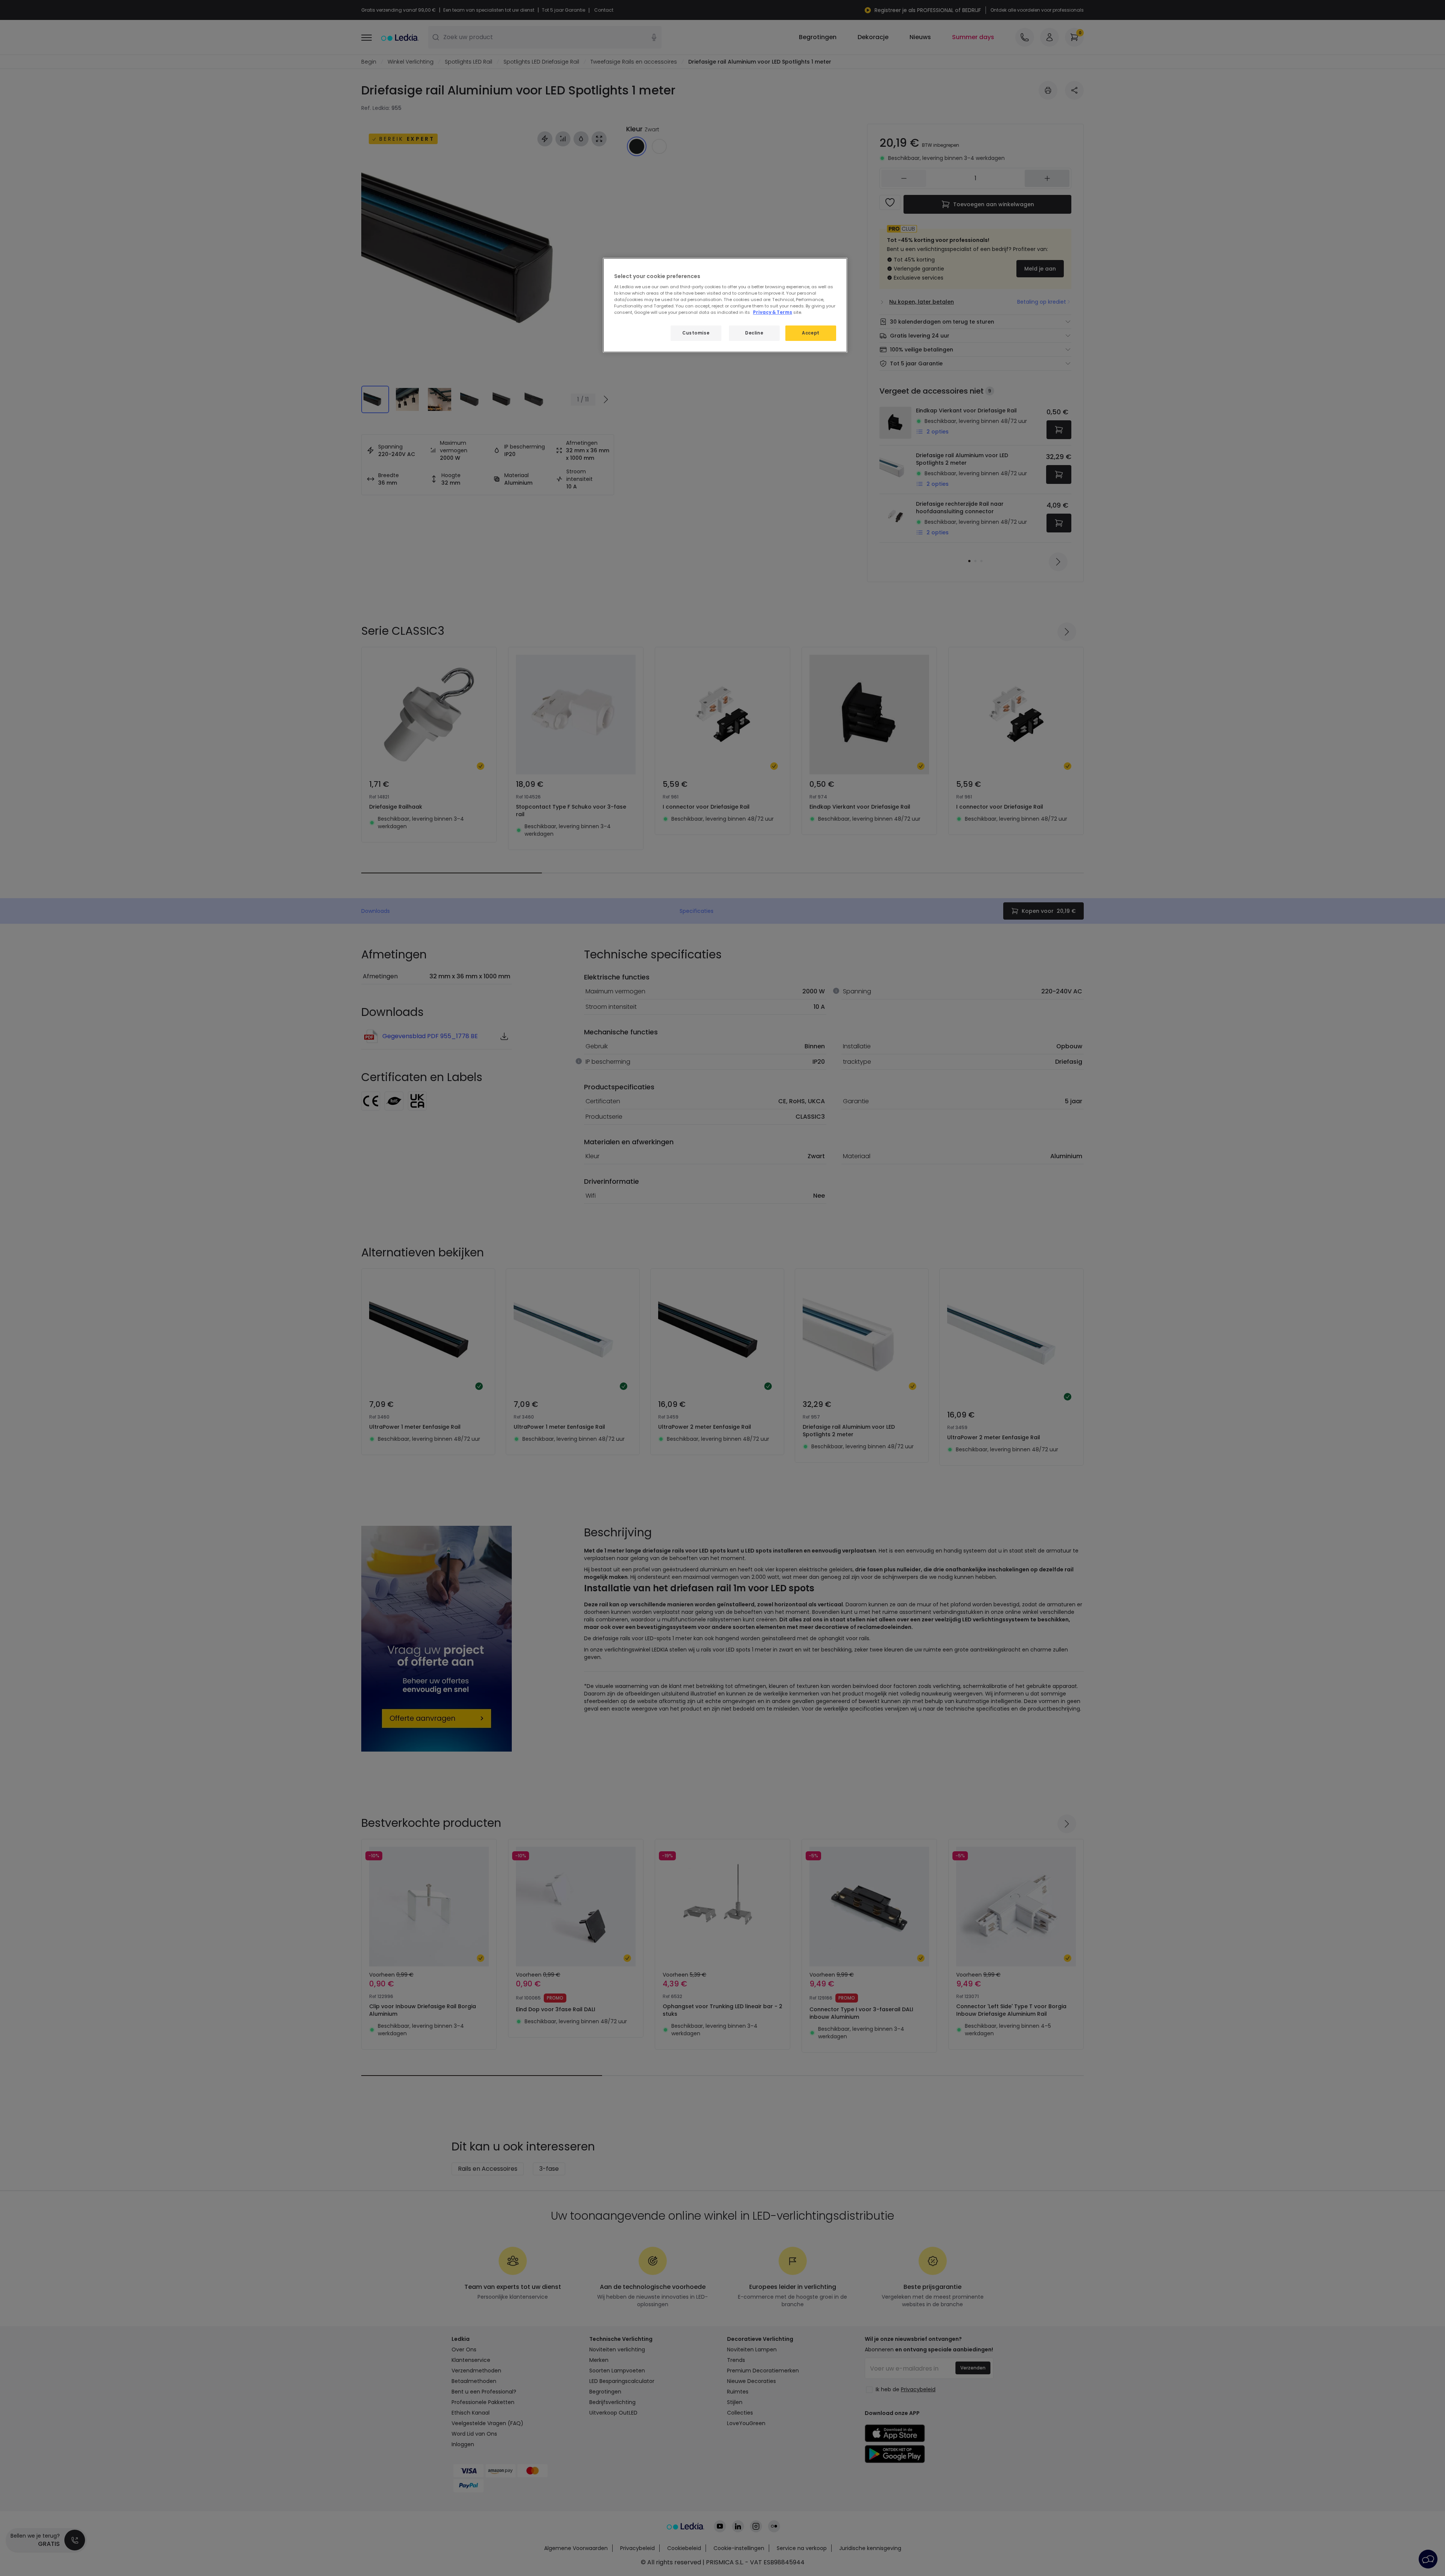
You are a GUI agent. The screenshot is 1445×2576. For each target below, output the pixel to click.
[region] (725, 305)
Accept (811, 333)
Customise (696, 333)
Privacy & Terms (773, 312)
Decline (754, 333)
